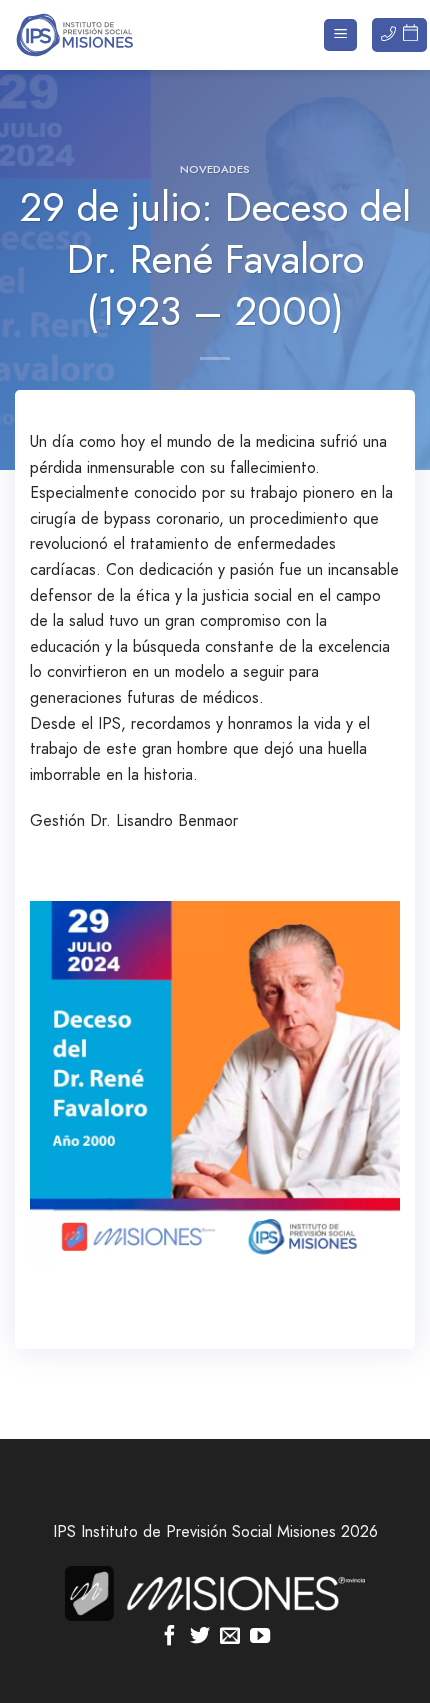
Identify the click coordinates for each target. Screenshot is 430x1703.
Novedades (215, 169)
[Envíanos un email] (230, 1637)
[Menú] (340, 35)
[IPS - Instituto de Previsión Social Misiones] (115, 35)
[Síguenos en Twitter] (200, 1637)
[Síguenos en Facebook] (170, 1637)
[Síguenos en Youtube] (260, 1637)
